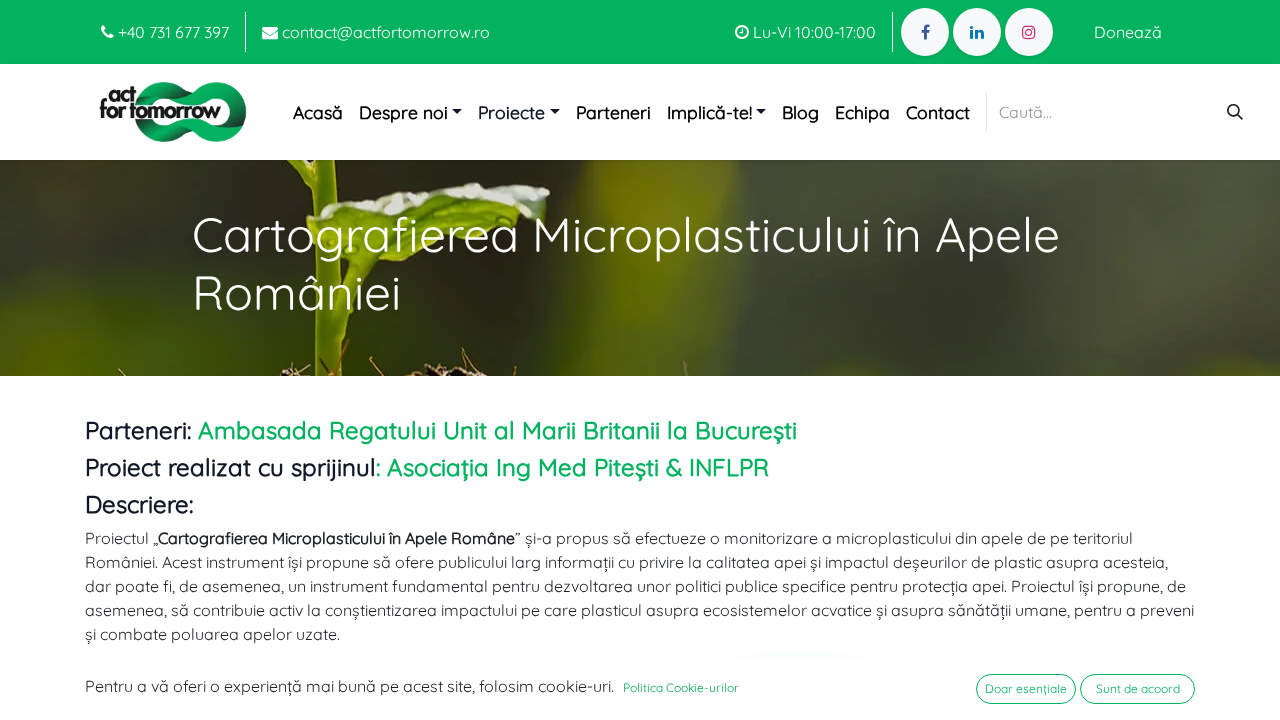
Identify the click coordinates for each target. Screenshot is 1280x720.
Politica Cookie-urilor (681, 687)
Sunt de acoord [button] (1138, 688)
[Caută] (1235, 112)
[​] (925, 32)
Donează (1128, 32)
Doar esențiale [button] (1026, 688)
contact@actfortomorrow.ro (384, 32)
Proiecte (511, 112)
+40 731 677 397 (171, 32)
